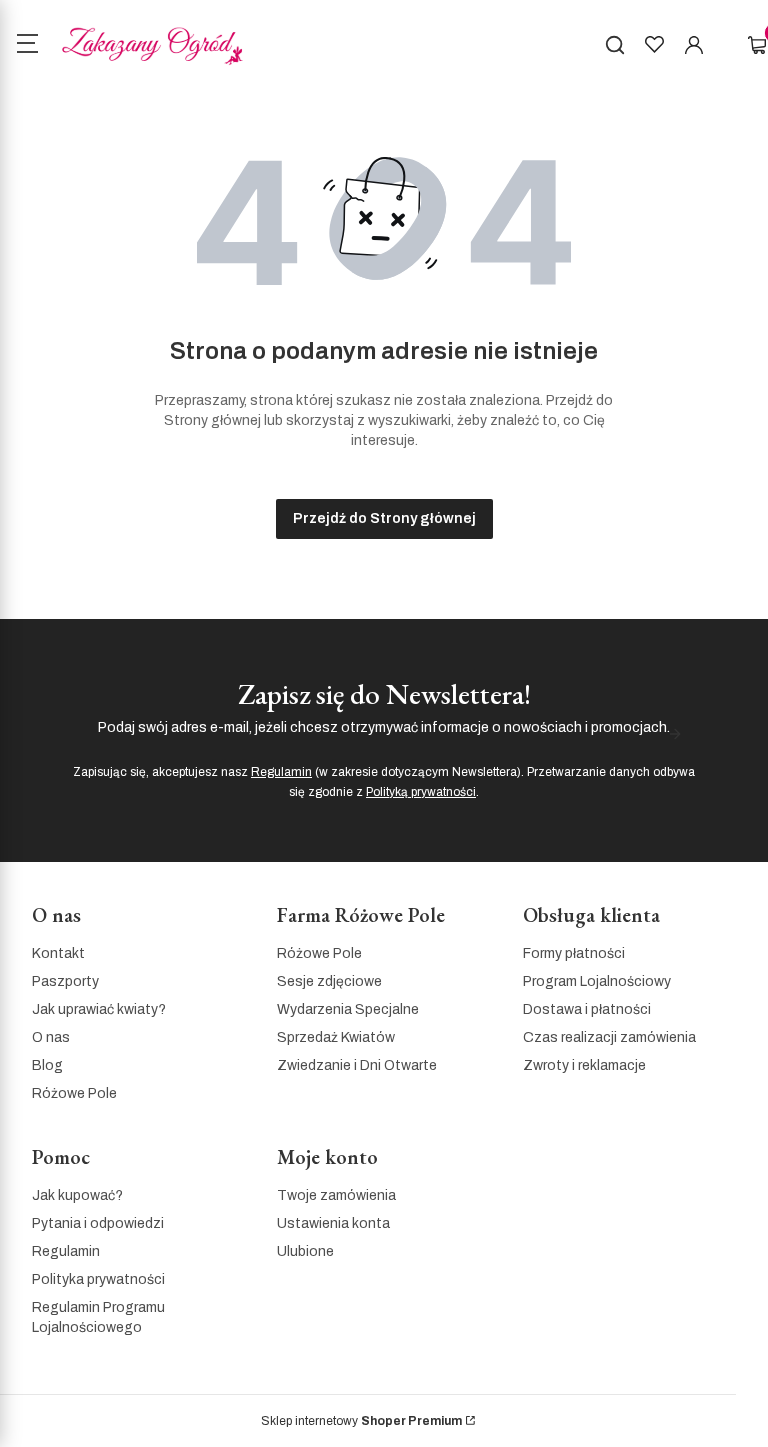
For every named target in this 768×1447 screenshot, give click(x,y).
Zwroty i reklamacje (584, 1065)
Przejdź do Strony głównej (384, 518)
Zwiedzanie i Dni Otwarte (357, 1065)
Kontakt (58, 953)
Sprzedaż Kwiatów (336, 1037)
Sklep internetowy (361, 1421)
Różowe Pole (74, 1093)
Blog (47, 1065)
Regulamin (281, 772)
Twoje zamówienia (336, 1195)
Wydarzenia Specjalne (348, 1009)
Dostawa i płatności (587, 1009)
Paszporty (65, 981)
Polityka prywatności (98, 1279)
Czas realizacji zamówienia (609, 1037)
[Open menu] (27, 46)
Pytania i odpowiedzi (98, 1223)
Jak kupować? (77, 1195)
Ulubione (305, 1251)
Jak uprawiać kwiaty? (99, 1009)
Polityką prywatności (421, 792)
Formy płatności (574, 953)
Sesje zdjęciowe (329, 981)
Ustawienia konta (333, 1223)
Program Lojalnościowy (597, 981)
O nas (51, 1037)
